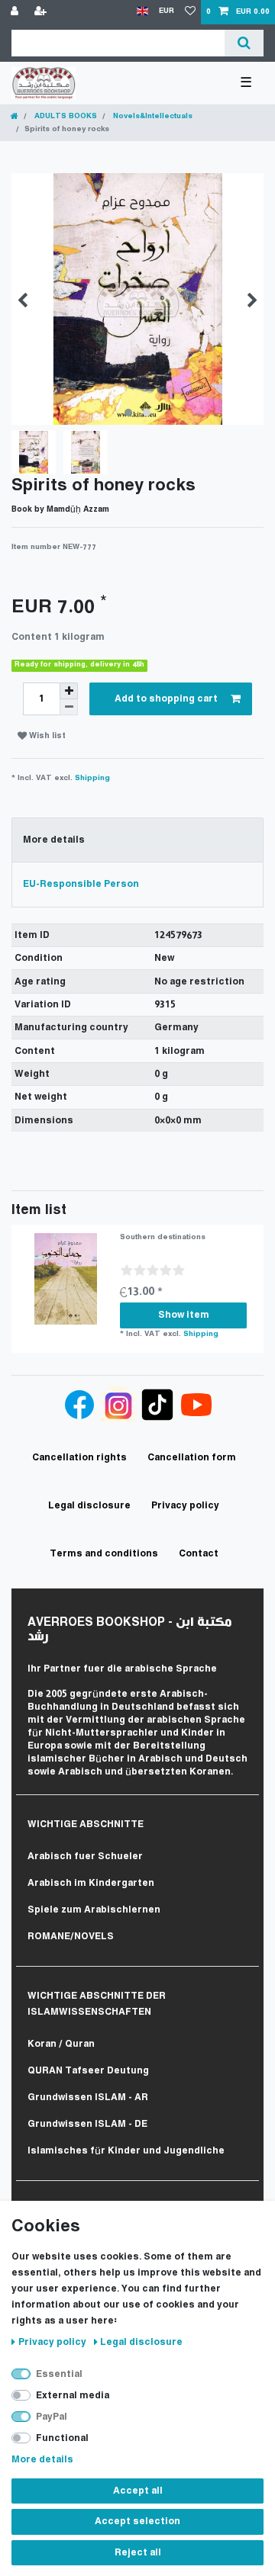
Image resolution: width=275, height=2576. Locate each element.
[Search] (244, 43)
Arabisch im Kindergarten (91, 1883)
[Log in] (16, 12)
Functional (62, 2438)
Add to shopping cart (166, 699)
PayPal (52, 2417)
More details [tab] (54, 840)
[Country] (142, 12)
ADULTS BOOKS (65, 116)
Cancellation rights (79, 1458)
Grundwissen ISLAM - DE (87, 2124)
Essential (59, 2374)
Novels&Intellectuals (152, 116)
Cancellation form (192, 1458)
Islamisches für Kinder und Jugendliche (126, 2151)
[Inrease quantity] (69, 691)
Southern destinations (163, 1237)
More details (42, 2460)
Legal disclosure (141, 2342)
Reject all (138, 2553)
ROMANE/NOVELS (71, 1937)
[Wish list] (190, 12)
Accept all (138, 2491)
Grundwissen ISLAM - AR (88, 2097)
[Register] (42, 12)
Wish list (46, 736)
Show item (184, 1315)
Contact (199, 1554)
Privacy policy (53, 2342)
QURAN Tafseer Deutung (88, 2071)
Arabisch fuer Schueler (85, 1857)
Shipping (92, 778)
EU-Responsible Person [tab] (81, 884)
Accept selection (137, 2521)
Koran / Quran (61, 2044)
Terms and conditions (104, 1554)
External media (73, 2396)
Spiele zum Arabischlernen (94, 1910)
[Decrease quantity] (69, 707)
